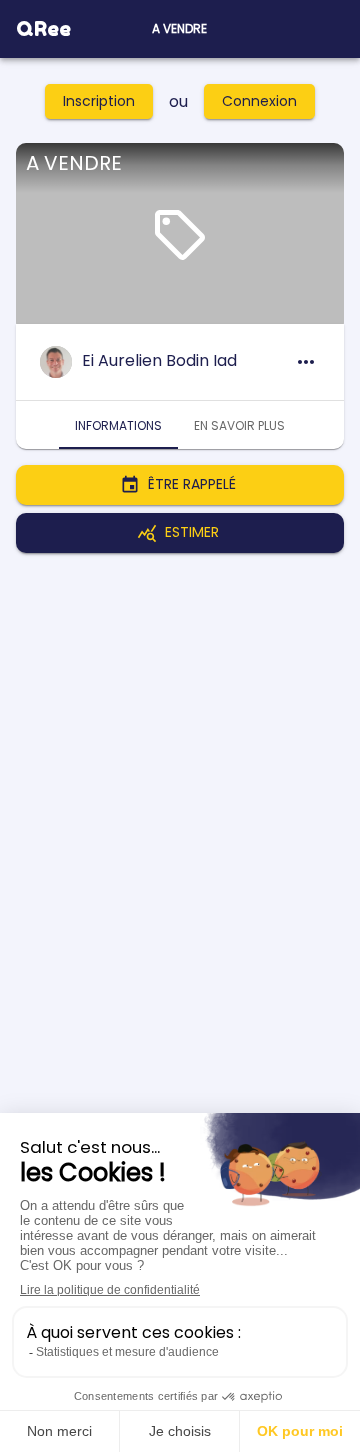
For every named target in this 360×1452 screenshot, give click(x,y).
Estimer (192, 532)
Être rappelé (192, 484)
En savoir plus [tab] (239, 425)
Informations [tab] (118, 425)
